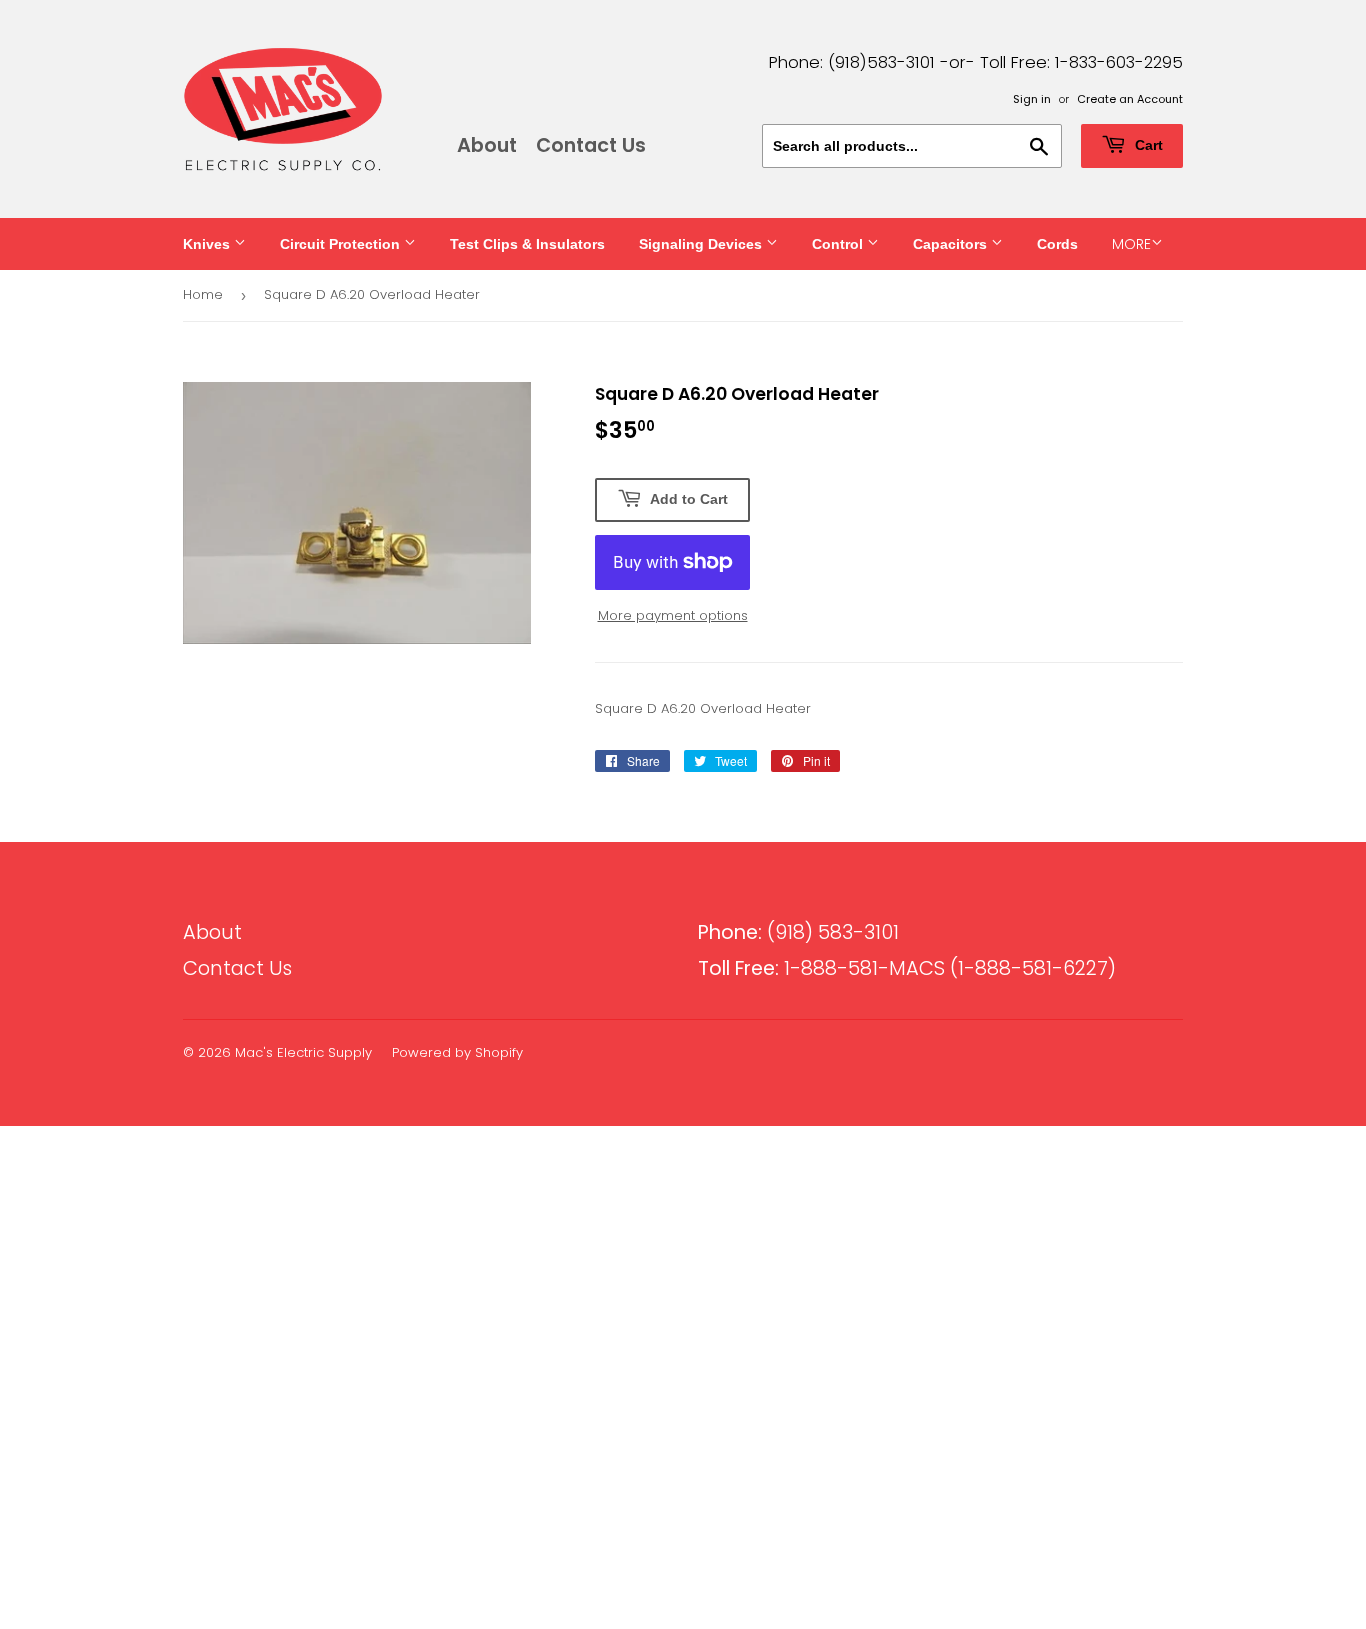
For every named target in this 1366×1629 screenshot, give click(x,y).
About (487, 145)
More (1131, 244)
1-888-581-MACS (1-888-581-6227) (907, 968)
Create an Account (1130, 99)
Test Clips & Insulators (527, 244)
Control (839, 244)
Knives (208, 244)
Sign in (1032, 99)
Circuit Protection (342, 244)
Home (203, 294)
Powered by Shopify (457, 1052)
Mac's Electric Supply (303, 1052)
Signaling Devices (702, 244)
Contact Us (591, 145)
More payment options (673, 615)
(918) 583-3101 (798, 932)
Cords (1057, 244)
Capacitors (952, 244)
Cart (1147, 145)
